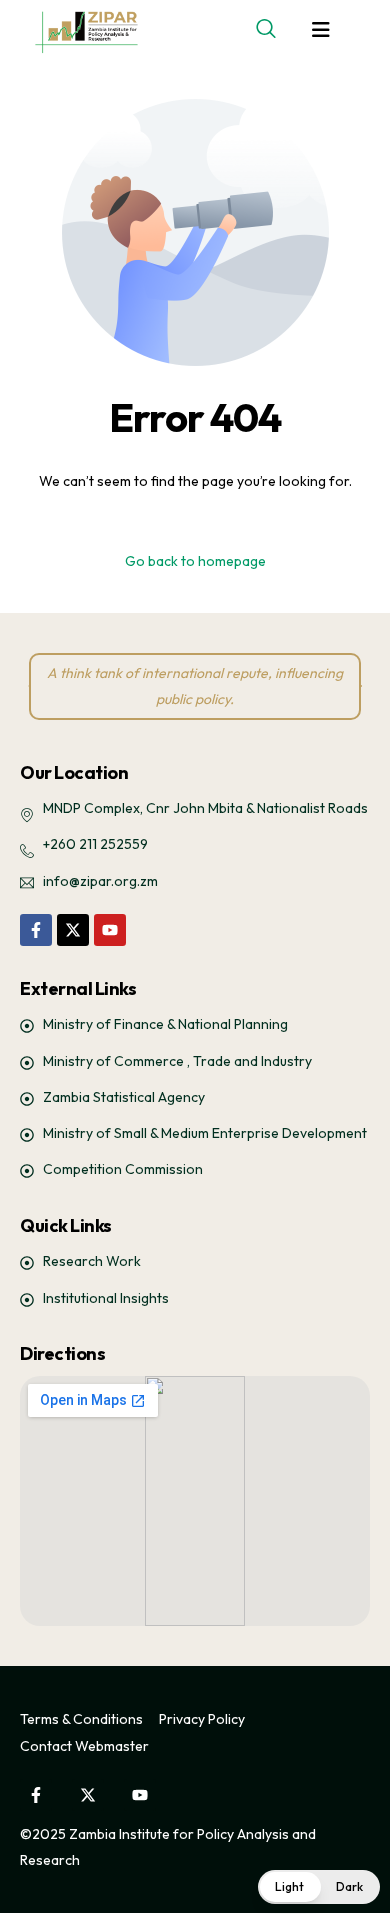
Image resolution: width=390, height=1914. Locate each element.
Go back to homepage (195, 561)
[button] (319, 1887)
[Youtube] (110, 930)
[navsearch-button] (266, 30)
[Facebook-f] (36, 930)
